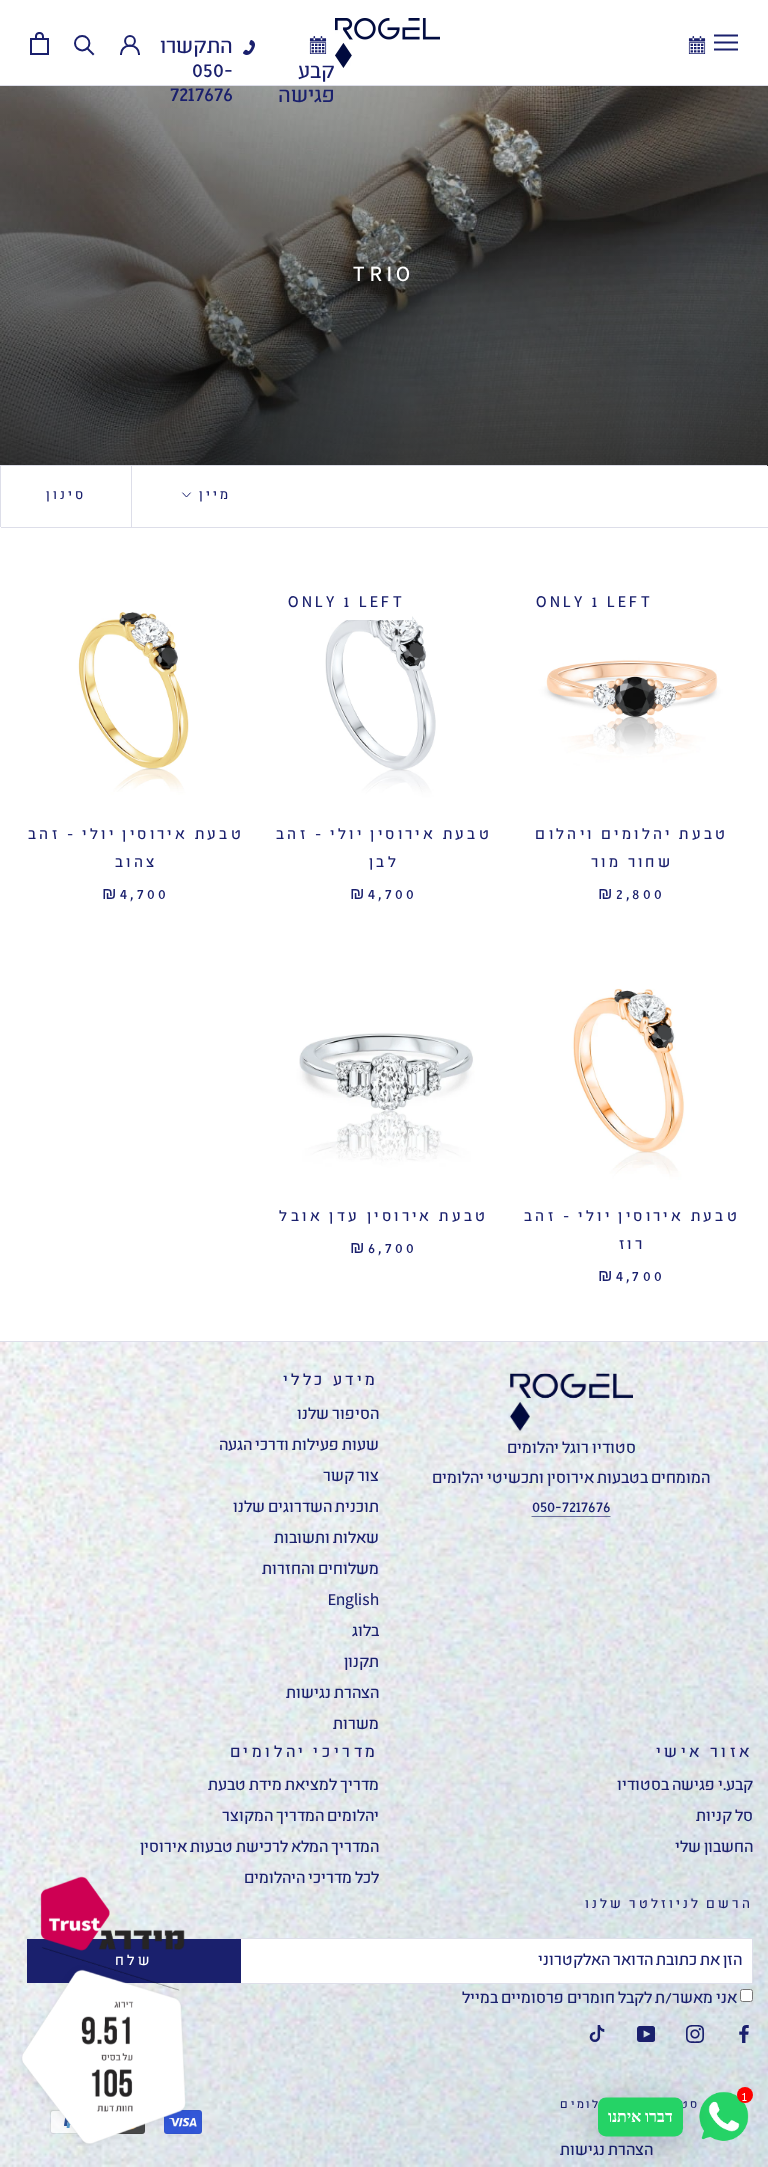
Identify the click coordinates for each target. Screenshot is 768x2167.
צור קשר (351, 1477)
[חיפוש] (84, 43)
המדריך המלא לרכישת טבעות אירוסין (259, 1848)
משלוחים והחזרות (320, 1570)
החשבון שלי (714, 1848)
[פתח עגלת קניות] (39, 43)
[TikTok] (597, 2035)
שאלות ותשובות (326, 1539)
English (353, 1601)
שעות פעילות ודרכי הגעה (299, 1446)
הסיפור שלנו (338, 1415)
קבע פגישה (306, 84)
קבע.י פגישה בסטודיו (685, 1786)
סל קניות (724, 1817)
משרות (356, 1725)
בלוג (365, 1632)
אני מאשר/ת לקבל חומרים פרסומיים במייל (601, 1999)
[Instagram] (695, 2035)
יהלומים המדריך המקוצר (300, 1817)
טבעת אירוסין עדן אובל (383, 1217)
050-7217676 (201, 83)
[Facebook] (744, 2035)
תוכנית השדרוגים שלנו (306, 1508)
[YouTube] (646, 2035)
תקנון (361, 1663)
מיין (212, 495)
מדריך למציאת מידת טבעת (293, 1786)
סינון (66, 495)
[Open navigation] (726, 43)
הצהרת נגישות (332, 1694)
